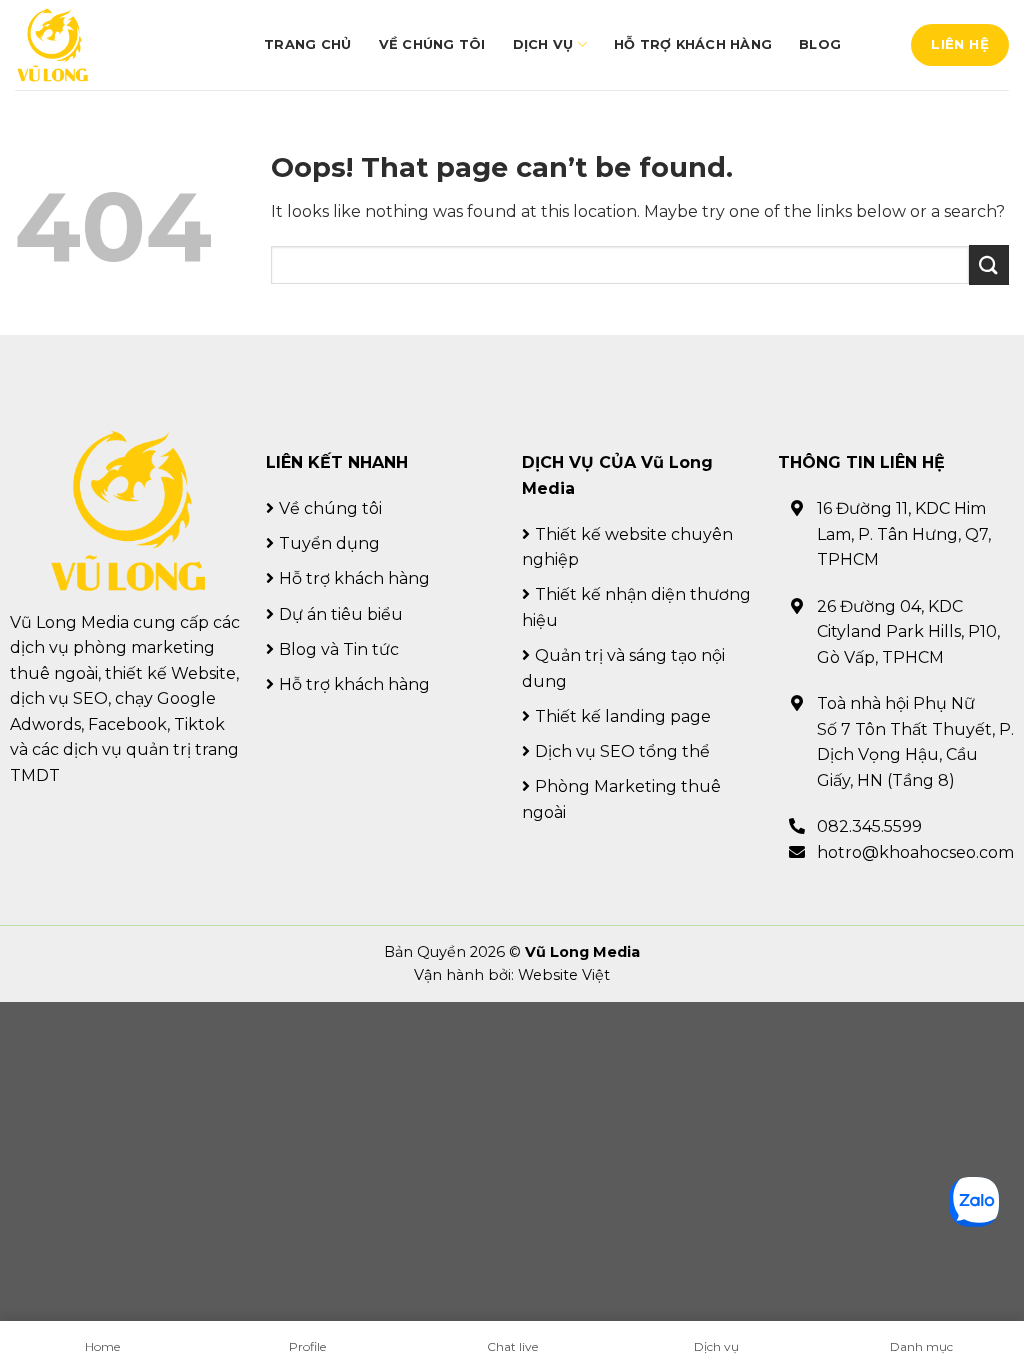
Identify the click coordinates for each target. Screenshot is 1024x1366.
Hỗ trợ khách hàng (693, 44)
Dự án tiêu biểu (341, 614)
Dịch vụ (543, 44)
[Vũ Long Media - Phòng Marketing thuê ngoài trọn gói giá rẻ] (52, 45)
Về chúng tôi (432, 44)
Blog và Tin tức (339, 649)
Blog (820, 44)
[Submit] (989, 264)
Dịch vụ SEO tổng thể (622, 751)
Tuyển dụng (329, 543)
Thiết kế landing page (623, 716)
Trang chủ (307, 44)
